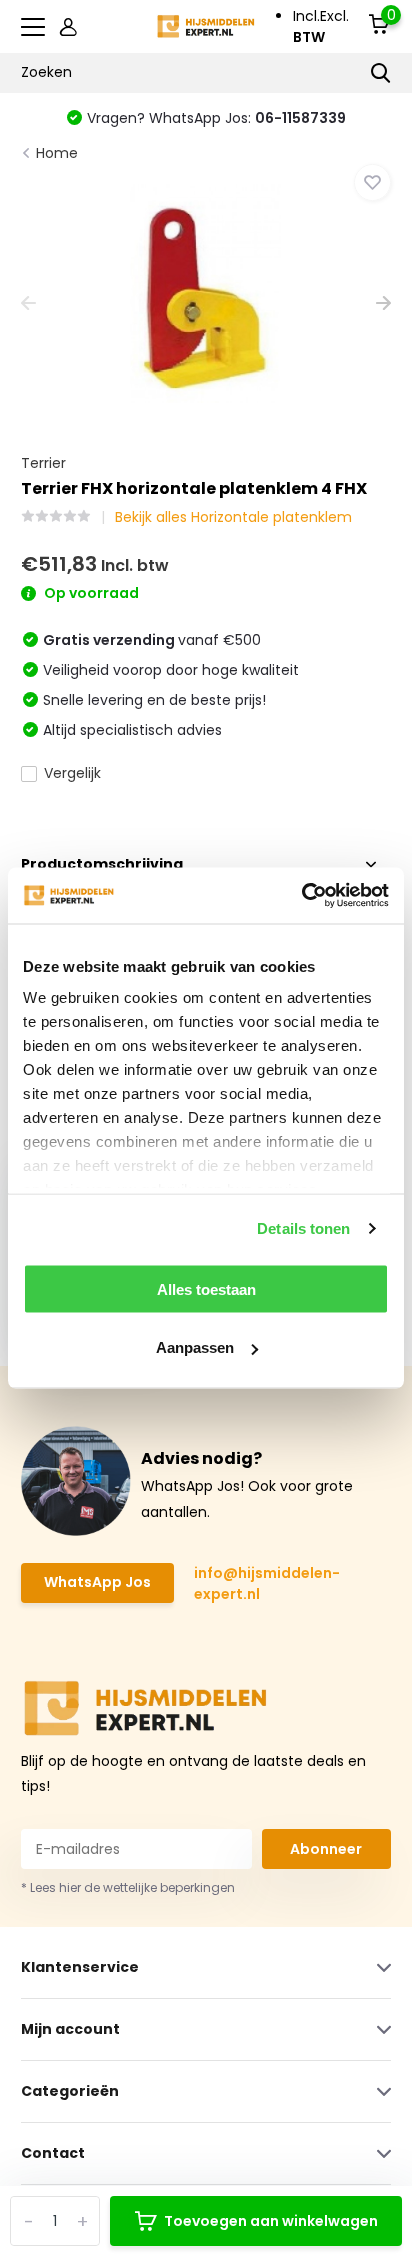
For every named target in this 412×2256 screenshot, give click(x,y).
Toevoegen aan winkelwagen (271, 2221)
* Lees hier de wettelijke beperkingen (128, 1887)
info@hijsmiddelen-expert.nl (267, 1583)
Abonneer (326, 1849)
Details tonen (303, 1228)
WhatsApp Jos (97, 1582)
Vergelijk (72, 773)
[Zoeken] (381, 73)
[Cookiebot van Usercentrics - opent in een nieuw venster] (301, 896)
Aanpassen (195, 1347)
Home (57, 153)
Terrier (43, 463)
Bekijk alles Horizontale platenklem (233, 517)
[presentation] (28, 304)
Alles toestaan (206, 1288)
